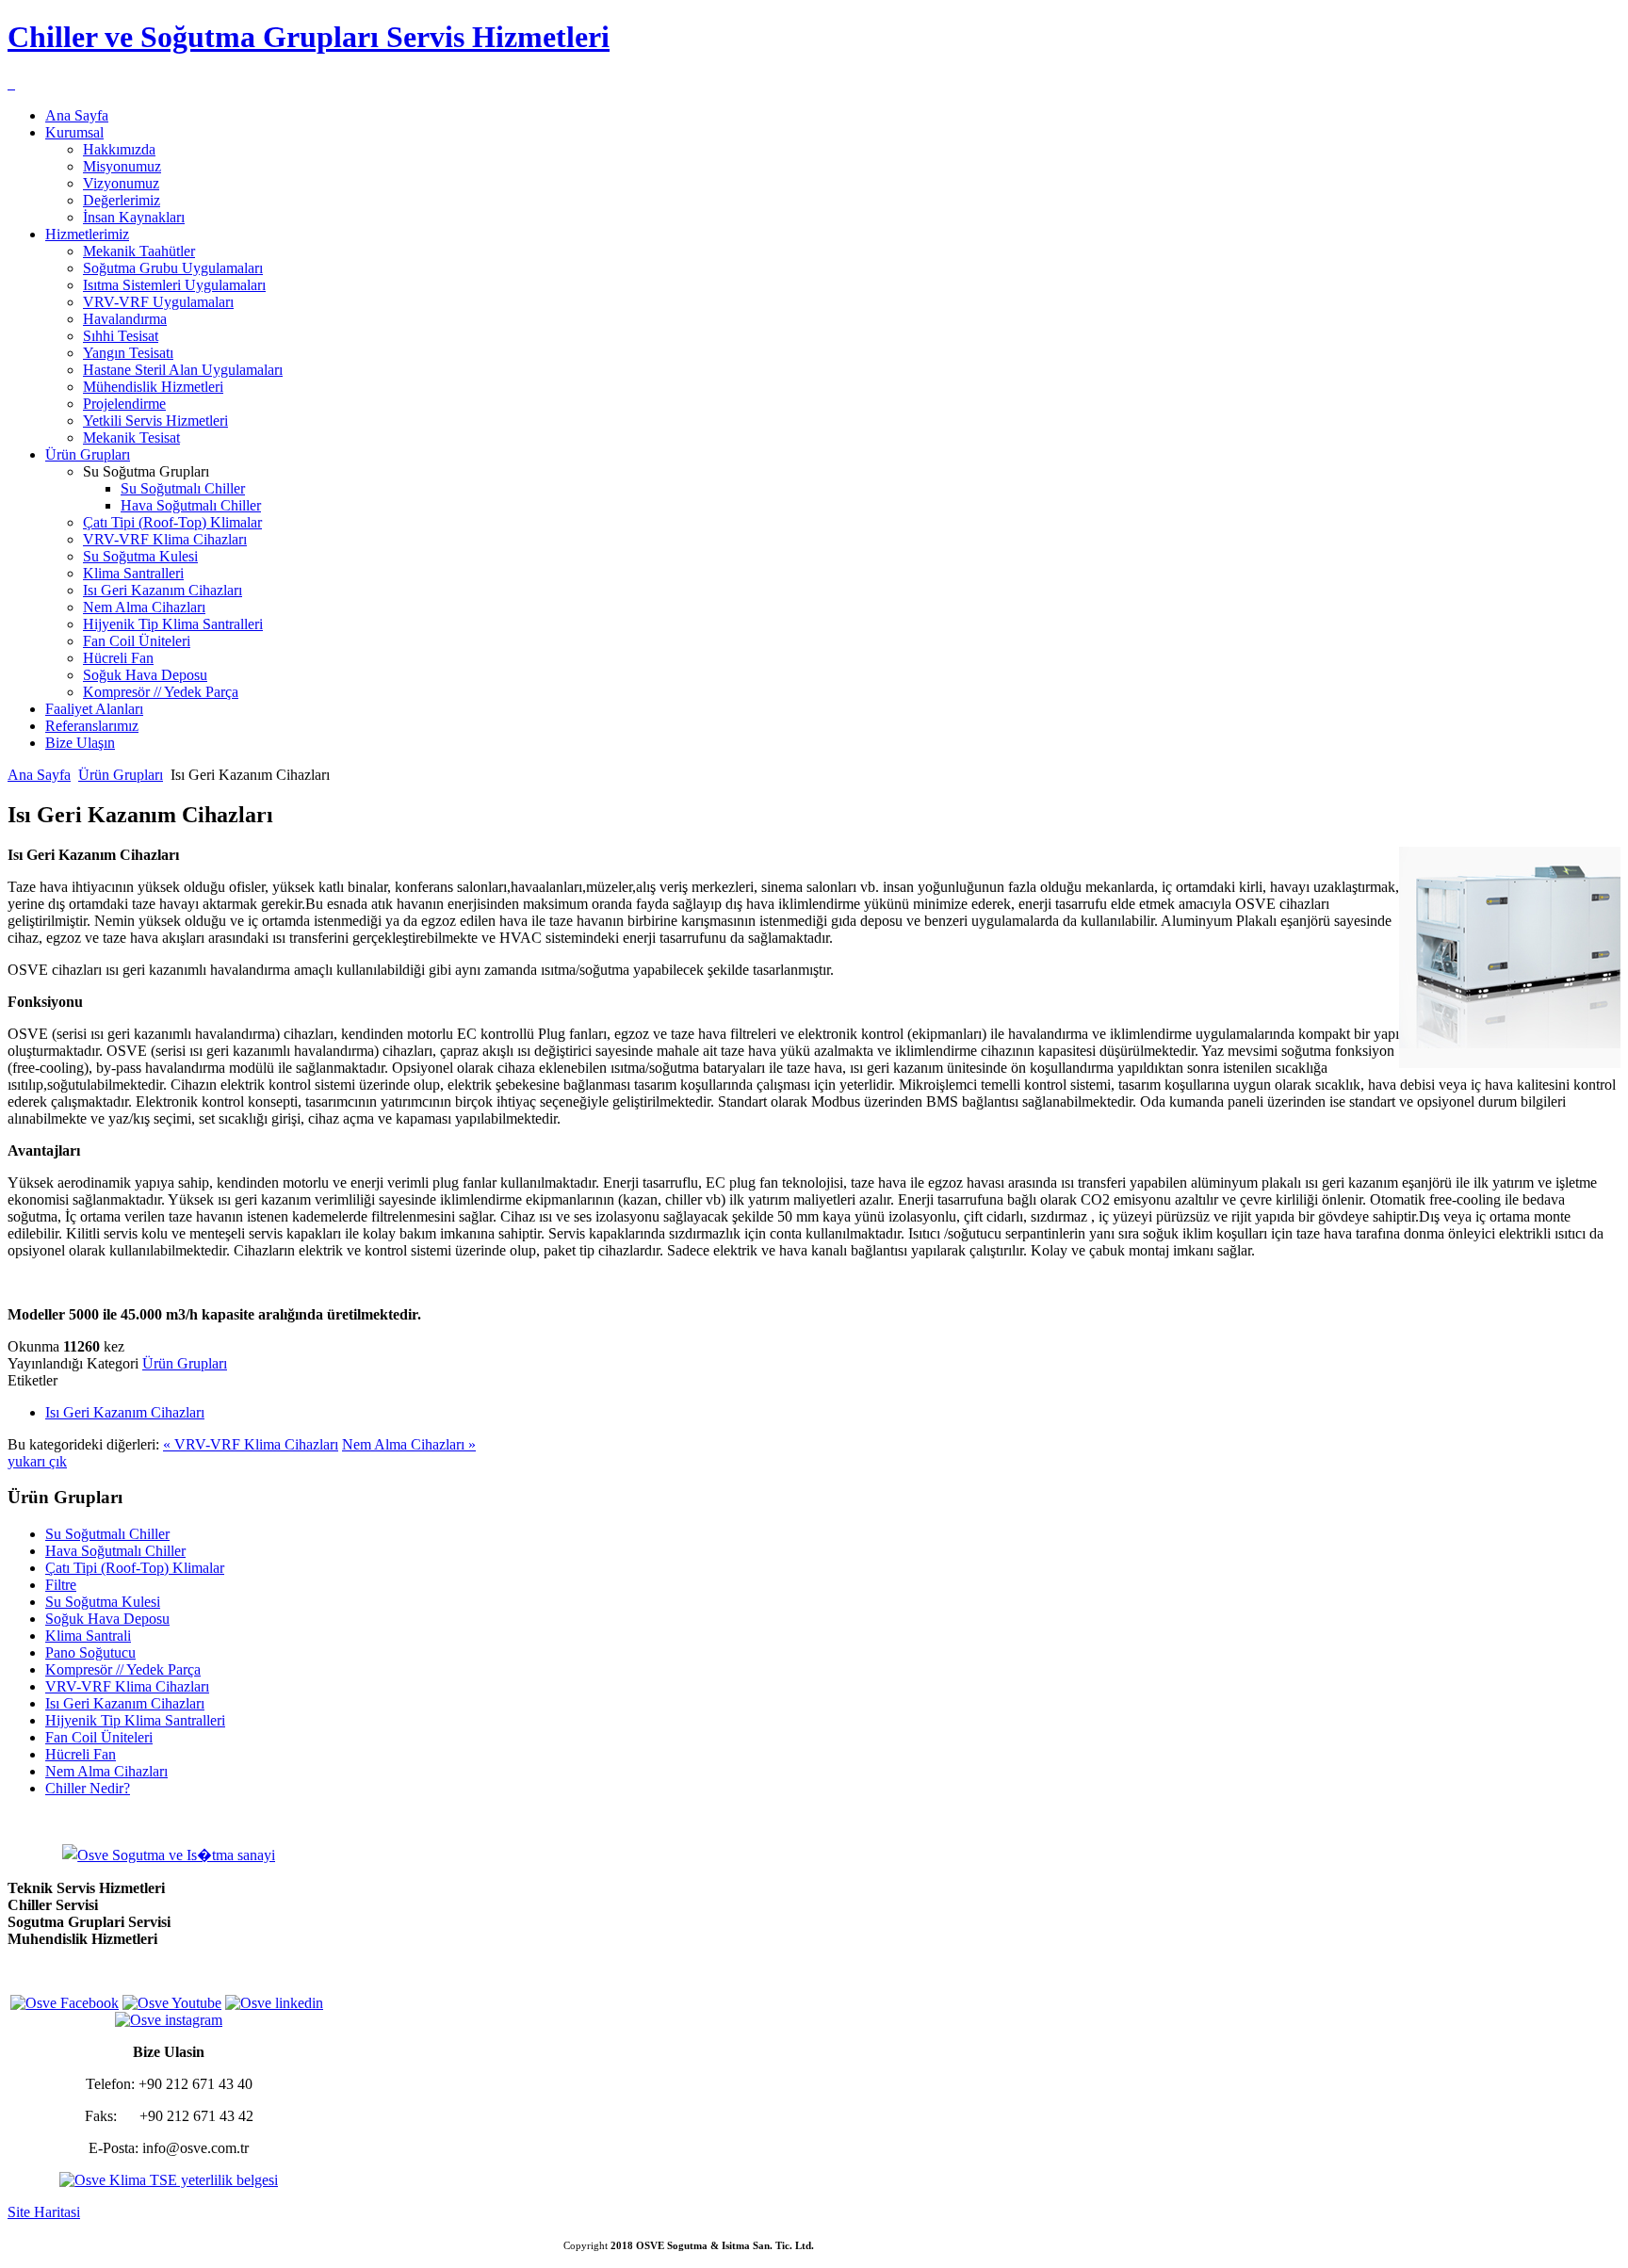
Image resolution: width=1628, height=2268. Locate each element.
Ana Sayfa (77, 115)
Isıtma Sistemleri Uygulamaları (174, 285)
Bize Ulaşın (80, 743)
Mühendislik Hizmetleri (153, 387)
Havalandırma (125, 319)
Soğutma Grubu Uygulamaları (173, 268)
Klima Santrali (88, 1636)
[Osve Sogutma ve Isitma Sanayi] (9, 83)
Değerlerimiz (122, 200)
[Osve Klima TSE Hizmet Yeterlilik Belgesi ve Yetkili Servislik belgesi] (169, 2180)
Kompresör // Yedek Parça (161, 692)
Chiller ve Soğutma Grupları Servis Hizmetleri (309, 37)
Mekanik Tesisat (131, 437)
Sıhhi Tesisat (121, 336)
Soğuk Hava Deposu (145, 675)
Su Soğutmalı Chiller (183, 488)
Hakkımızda (119, 149)
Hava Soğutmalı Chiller (191, 505)
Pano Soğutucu (90, 1652)
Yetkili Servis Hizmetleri (155, 421)
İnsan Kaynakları (134, 217)
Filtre (61, 1585)
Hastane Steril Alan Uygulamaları (183, 370)
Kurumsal (74, 132)
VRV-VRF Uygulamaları (158, 302)
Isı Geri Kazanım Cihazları (163, 590)
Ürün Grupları (88, 454)
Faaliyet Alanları (94, 709)
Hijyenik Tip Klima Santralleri (173, 624)
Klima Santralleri (133, 573)
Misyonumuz (122, 166)
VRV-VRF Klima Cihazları (165, 539)
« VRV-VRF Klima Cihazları (251, 1444)
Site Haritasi (44, 2212)
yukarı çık (37, 1461)
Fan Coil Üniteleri (137, 641)
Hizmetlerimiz (87, 234)
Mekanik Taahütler (139, 251)
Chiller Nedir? (88, 1788)
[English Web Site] (13, 83)
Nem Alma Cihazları (144, 607)
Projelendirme (124, 404)
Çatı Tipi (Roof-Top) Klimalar (172, 522)
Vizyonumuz (121, 183)
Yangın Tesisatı (128, 353)
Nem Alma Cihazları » (409, 1444)
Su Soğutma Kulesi (140, 556)
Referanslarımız (92, 726)
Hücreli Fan (118, 658)
